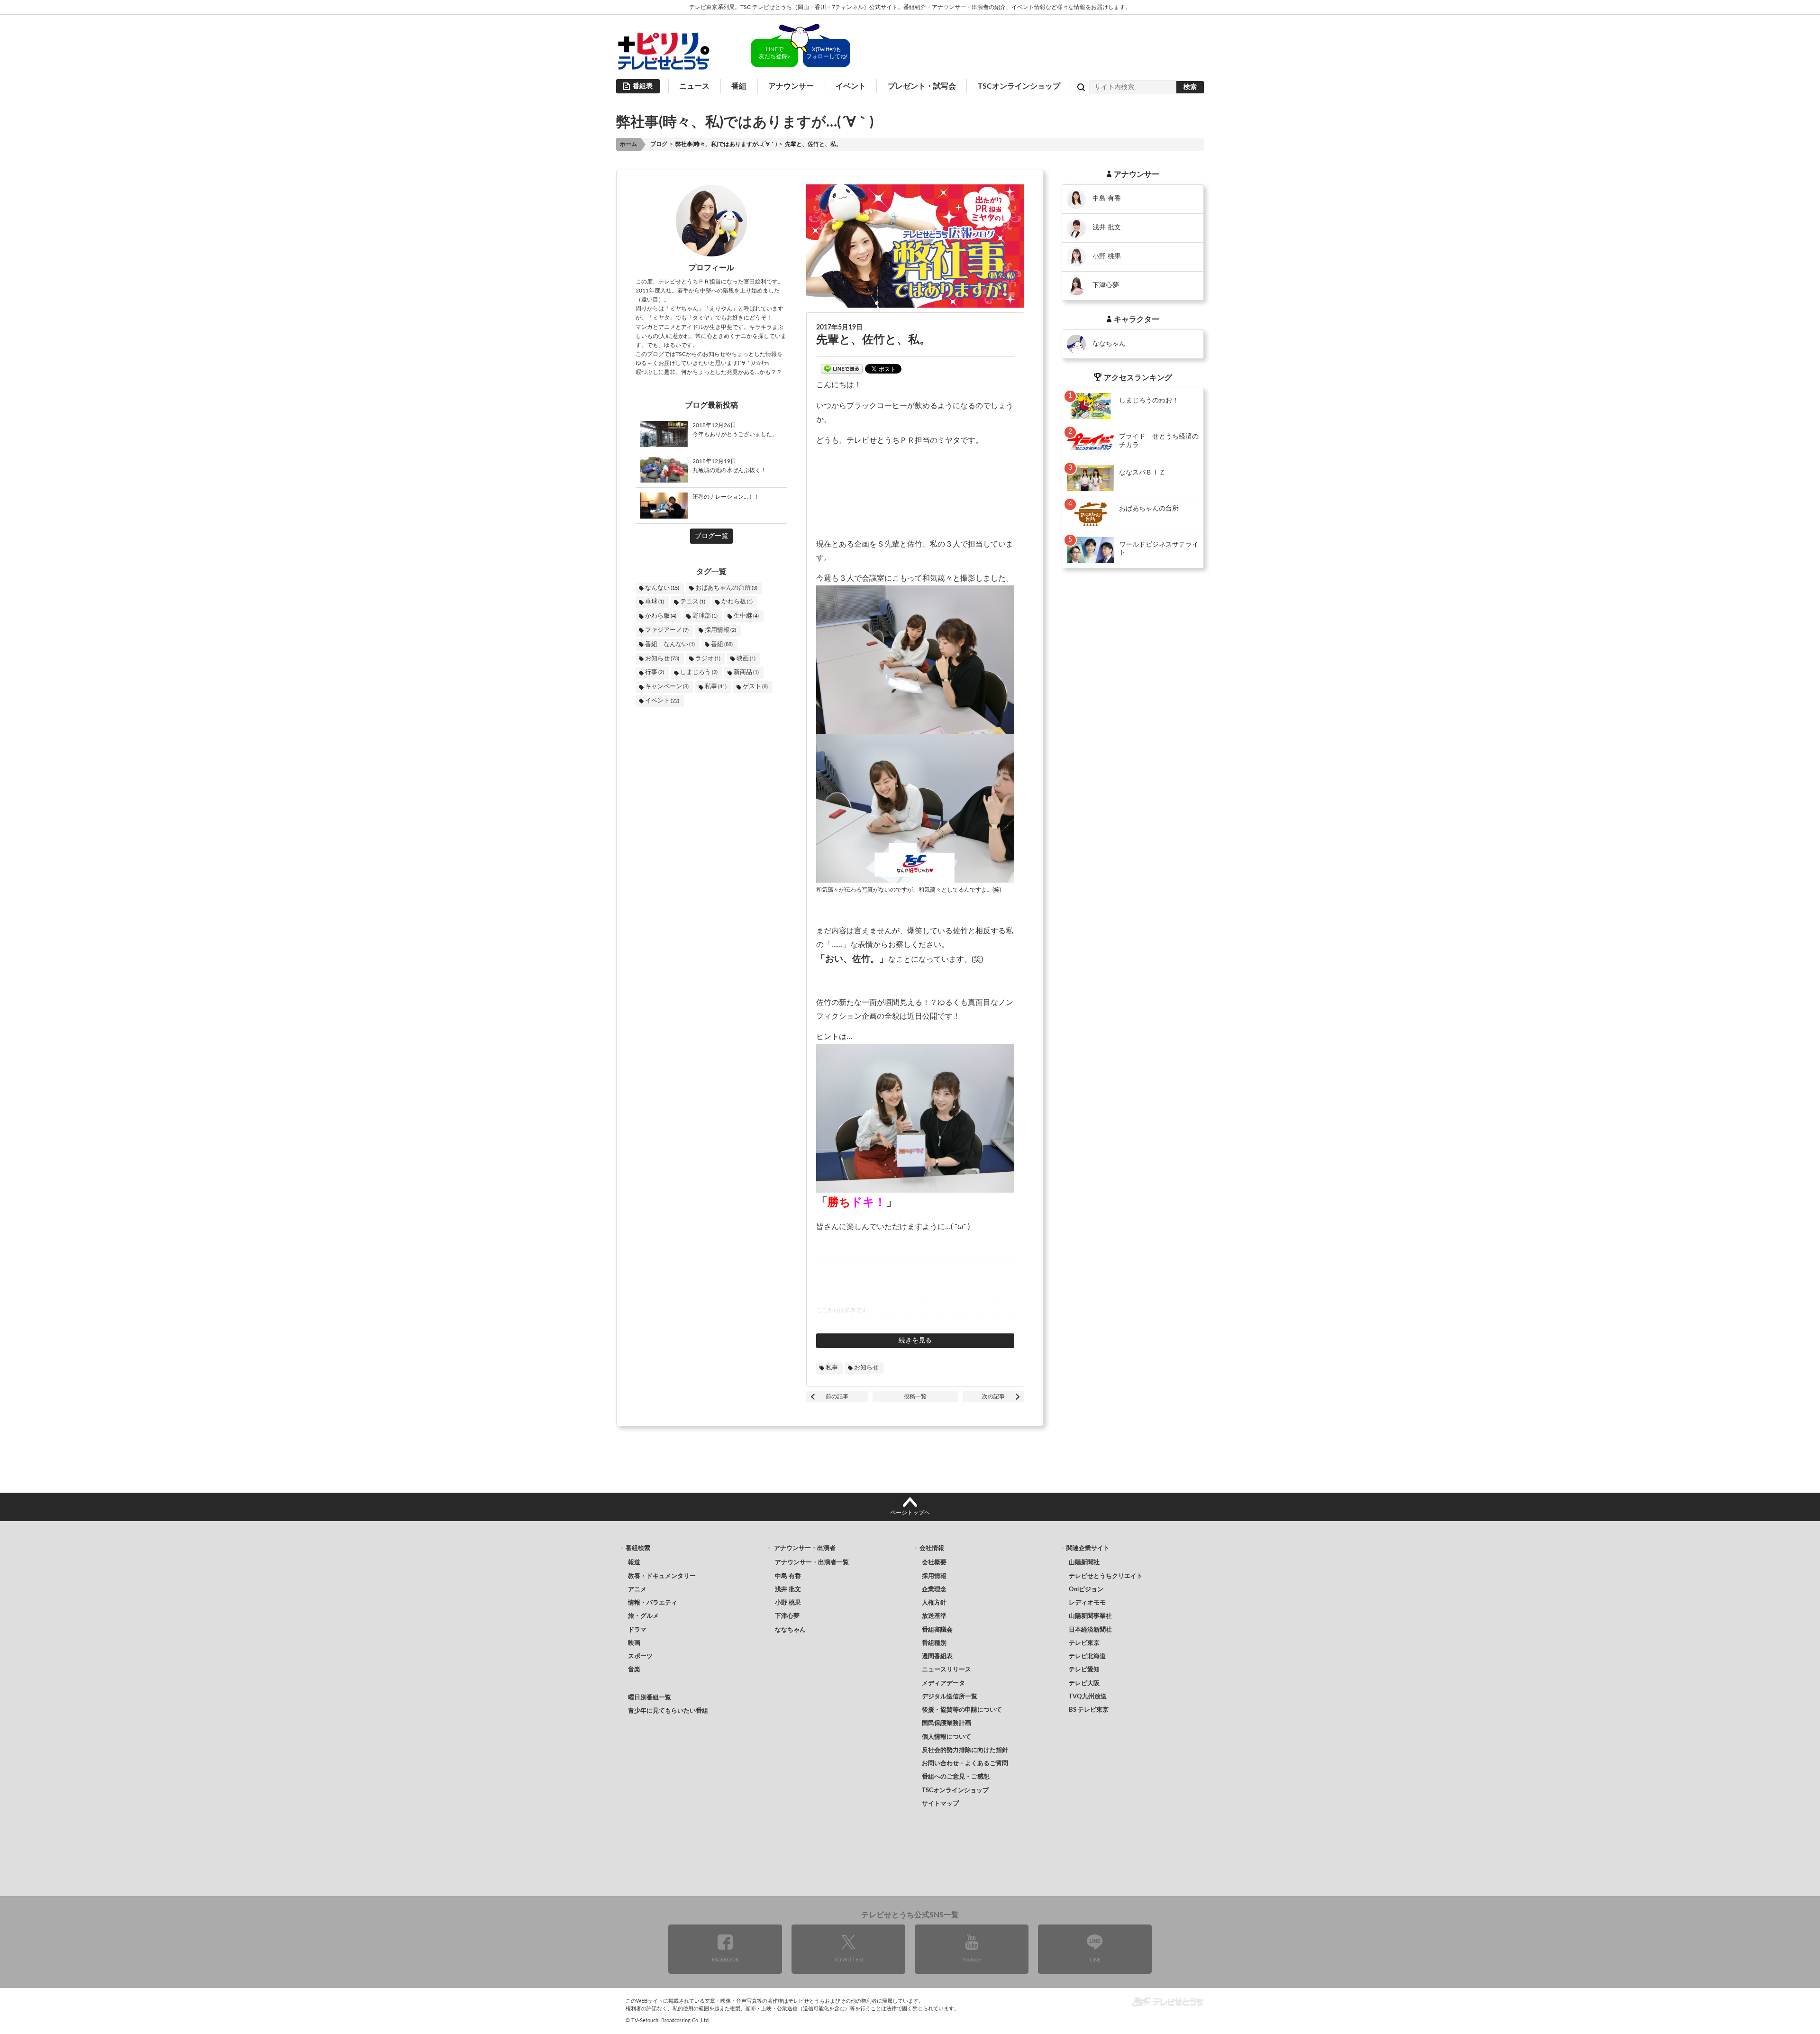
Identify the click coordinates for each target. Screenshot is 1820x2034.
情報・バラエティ (653, 1603)
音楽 (634, 1670)
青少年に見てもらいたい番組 (668, 1711)
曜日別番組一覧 (650, 1698)
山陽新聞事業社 (1090, 1616)
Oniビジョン (1086, 1590)
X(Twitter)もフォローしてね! (827, 53)
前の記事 (837, 1396)
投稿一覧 (915, 1396)
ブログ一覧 (711, 536)
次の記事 (993, 1396)
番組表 (643, 86)
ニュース (694, 86)
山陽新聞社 (1084, 1563)
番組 (722, 644)
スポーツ (640, 1656)
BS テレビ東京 (1089, 1710)
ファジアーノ (667, 630)
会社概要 (934, 1563)
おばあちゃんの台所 (726, 588)
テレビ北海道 (1087, 1656)
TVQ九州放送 (1088, 1697)
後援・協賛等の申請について (962, 1710)
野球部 (705, 616)
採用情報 (720, 630)
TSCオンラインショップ (1019, 86)
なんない (662, 588)
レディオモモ (1087, 1603)
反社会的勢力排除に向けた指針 (965, 1750)
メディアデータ (943, 1683)
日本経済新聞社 (1090, 1630)
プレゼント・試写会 (922, 86)
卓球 (655, 602)
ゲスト (755, 687)
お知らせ (662, 659)
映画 (746, 659)
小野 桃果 (788, 1603)
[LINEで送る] (842, 369)
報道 (634, 1563)
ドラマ (637, 1630)
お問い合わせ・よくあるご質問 (965, 1764)
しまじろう (699, 672)
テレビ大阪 (1084, 1683)
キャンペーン (667, 687)
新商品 (746, 672)
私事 (716, 687)
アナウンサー (791, 86)
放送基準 (934, 1616)
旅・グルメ (643, 1616)
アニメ (637, 1590)
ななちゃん (790, 1630)
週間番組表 (937, 1656)
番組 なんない (670, 644)
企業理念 (934, 1590)
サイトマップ (940, 1804)
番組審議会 (937, 1630)
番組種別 (934, 1643)
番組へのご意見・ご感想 (956, 1777)
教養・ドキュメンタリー (662, 1576)
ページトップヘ (910, 1513)
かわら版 (661, 616)
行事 (655, 672)
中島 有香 (788, 1576)
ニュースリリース (946, 1670)
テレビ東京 (1084, 1643)
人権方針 (934, 1603)
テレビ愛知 (1084, 1670)
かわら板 (737, 602)
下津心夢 (787, 1616)
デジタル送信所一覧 (950, 1697)
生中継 (746, 616)
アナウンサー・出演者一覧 (812, 1563)
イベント (851, 86)
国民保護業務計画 (946, 1723)
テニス (693, 602)
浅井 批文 (788, 1590)
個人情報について (946, 1737)
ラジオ (708, 659)
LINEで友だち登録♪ (774, 53)
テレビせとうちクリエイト (1106, 1576)
